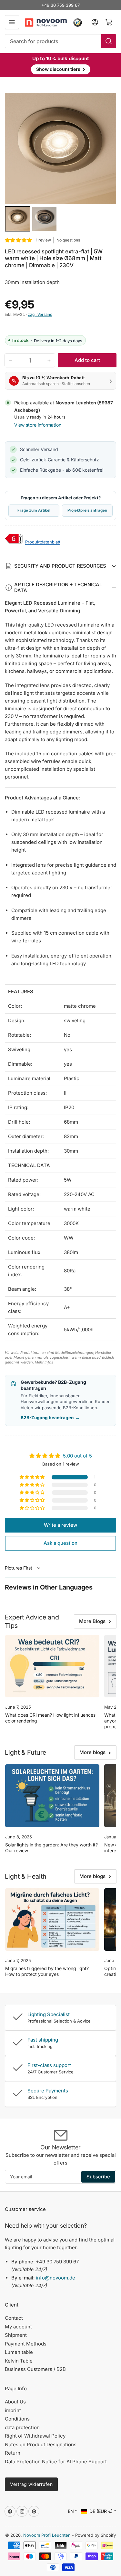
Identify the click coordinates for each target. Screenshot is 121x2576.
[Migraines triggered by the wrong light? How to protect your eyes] (52, 1920)
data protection (22, 2427)
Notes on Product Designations (41, 2444)
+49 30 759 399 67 (60, 5)
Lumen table (19, 2352)
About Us (15, 2402)
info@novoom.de (55, 2278)
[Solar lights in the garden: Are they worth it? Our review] (52, 1796)
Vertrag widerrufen (31, 2484)
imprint (13, 2410)
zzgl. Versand (40, 314)
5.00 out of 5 (77, 1456)
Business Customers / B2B (35, 2369)
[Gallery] (60, 163)
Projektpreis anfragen (87, 510)
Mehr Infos (44, 1362)
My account (18, 2327)
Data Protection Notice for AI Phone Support (56, 2462)
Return (13, 2453)
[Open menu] (12, 22)
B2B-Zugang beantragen (50, 1418)
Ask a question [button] (60, 1543)
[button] (19, 240)
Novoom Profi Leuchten (47, 2535)
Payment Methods (26, 2344)
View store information (38, 425)
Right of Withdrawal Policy (35, 2436)
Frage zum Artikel (34, 510)
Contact (14, 2318)
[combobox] (60, 41)
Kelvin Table (19, 2361)
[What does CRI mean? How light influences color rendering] (52, 1666)
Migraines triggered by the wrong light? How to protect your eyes (47, 1971)
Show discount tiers (61, 69)
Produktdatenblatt (43, 542)
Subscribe (98, 2177)
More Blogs (92, 1621)
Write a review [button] (60, 1525)
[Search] (109, 41)
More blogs (92, 1752)
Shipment (16, 2335)
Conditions (17, 2419)
